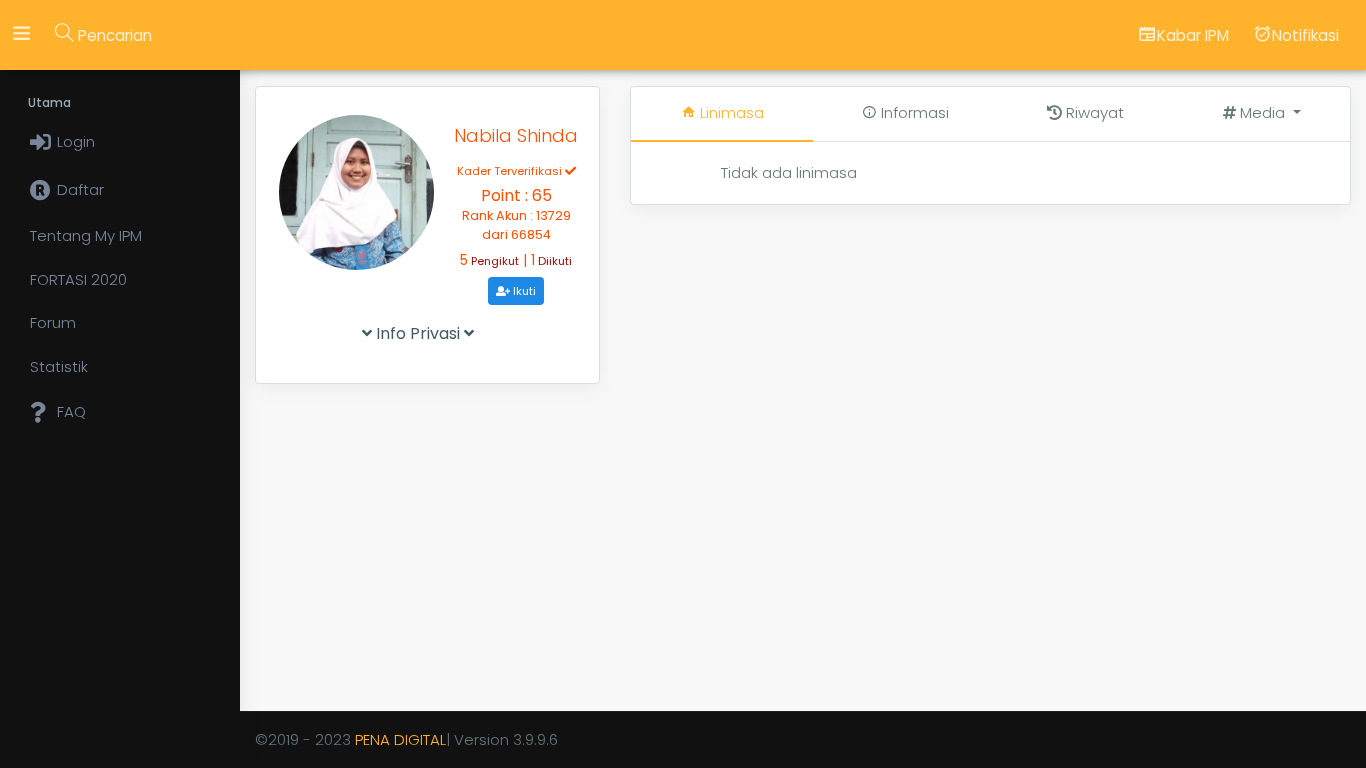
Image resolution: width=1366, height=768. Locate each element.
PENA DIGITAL (400, 739)
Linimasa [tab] (730, 112)
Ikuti (523, 291)
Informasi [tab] (913, 112)
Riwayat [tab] (1093, 112)
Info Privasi (418, 333)
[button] (1262, 113)
